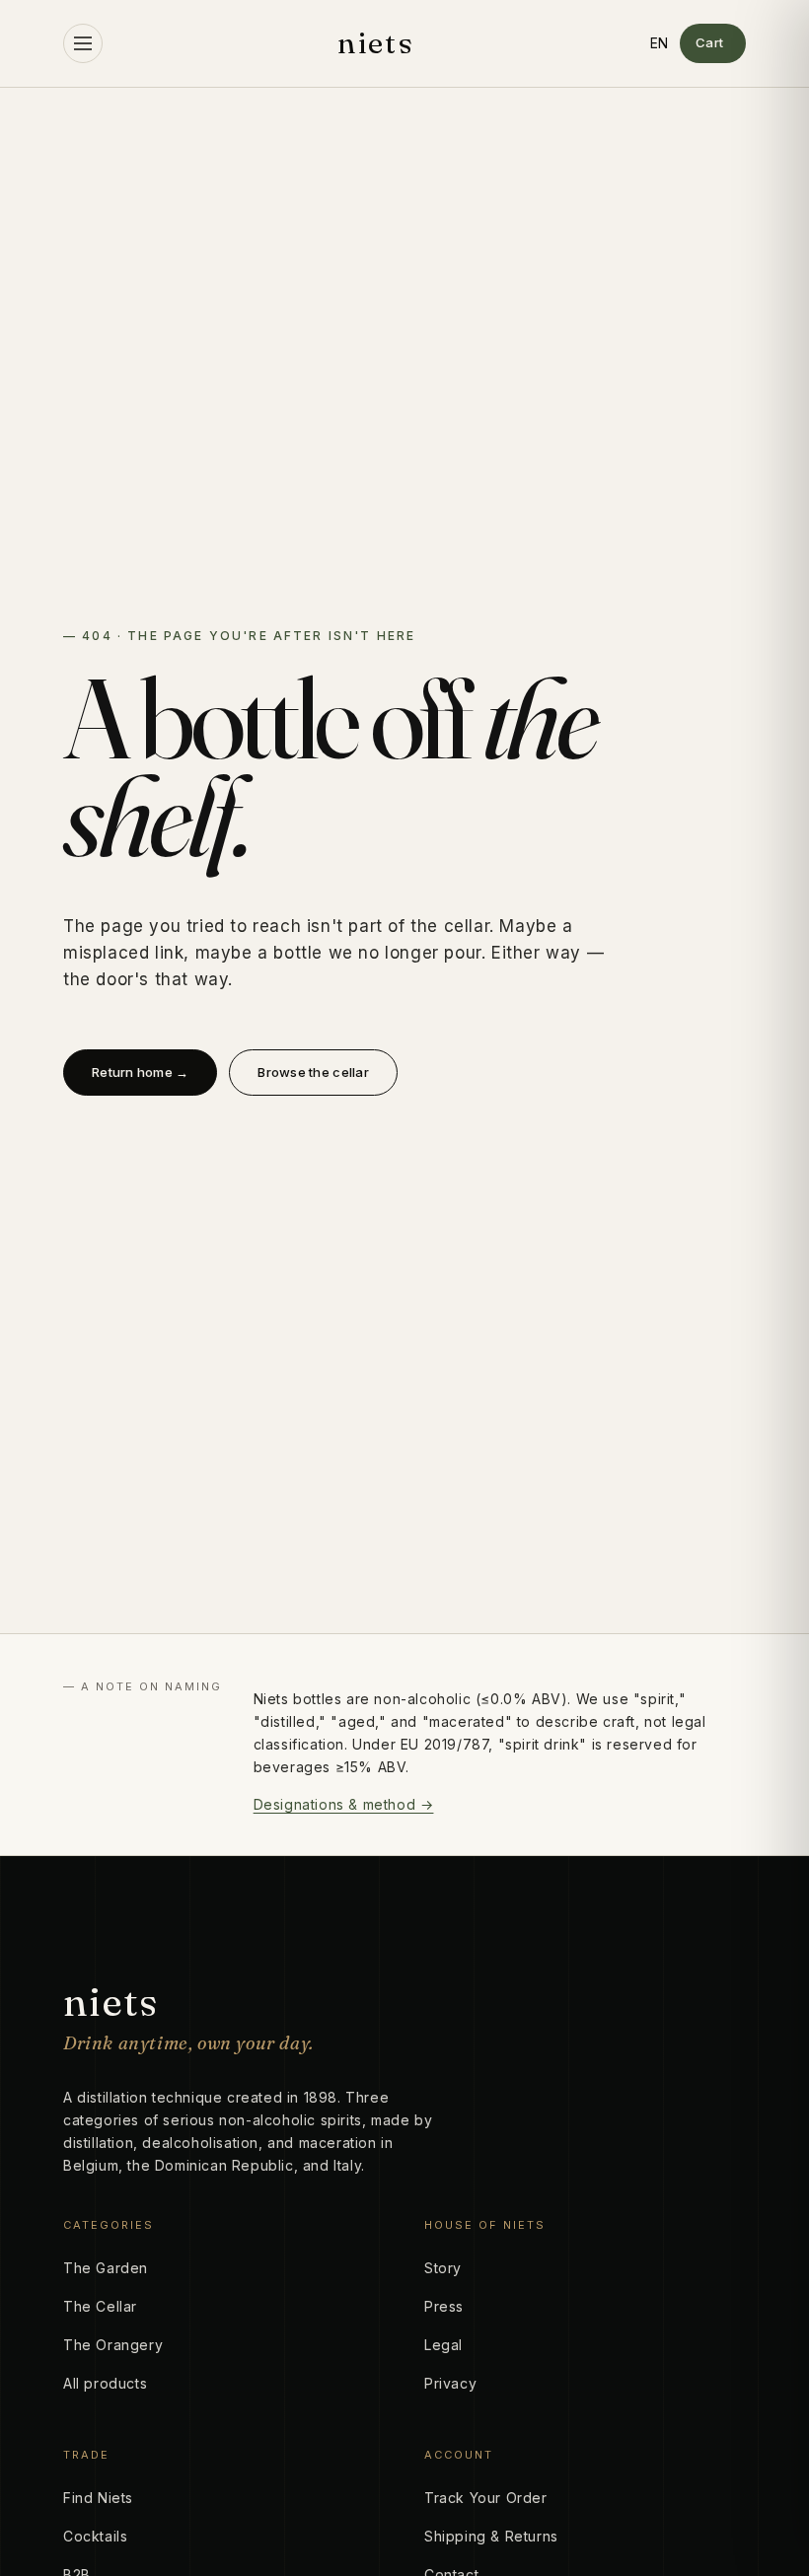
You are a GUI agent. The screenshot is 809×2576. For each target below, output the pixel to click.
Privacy (450, 2383)
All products (105, 2383)
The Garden (106, 2268)
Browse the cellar (313, 1072)
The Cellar (100, 2306)
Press (444, 2306)
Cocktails (95, 2536)
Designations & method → (344, 1804)
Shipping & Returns (491, 2536)
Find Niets (98, 2498)
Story (443, 2268)
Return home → (140, 1072)
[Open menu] (83, 43)
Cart (710, 42)
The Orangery (113, 2345)
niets (376, 43)
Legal (443, 2345)
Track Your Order (486, 2498)
